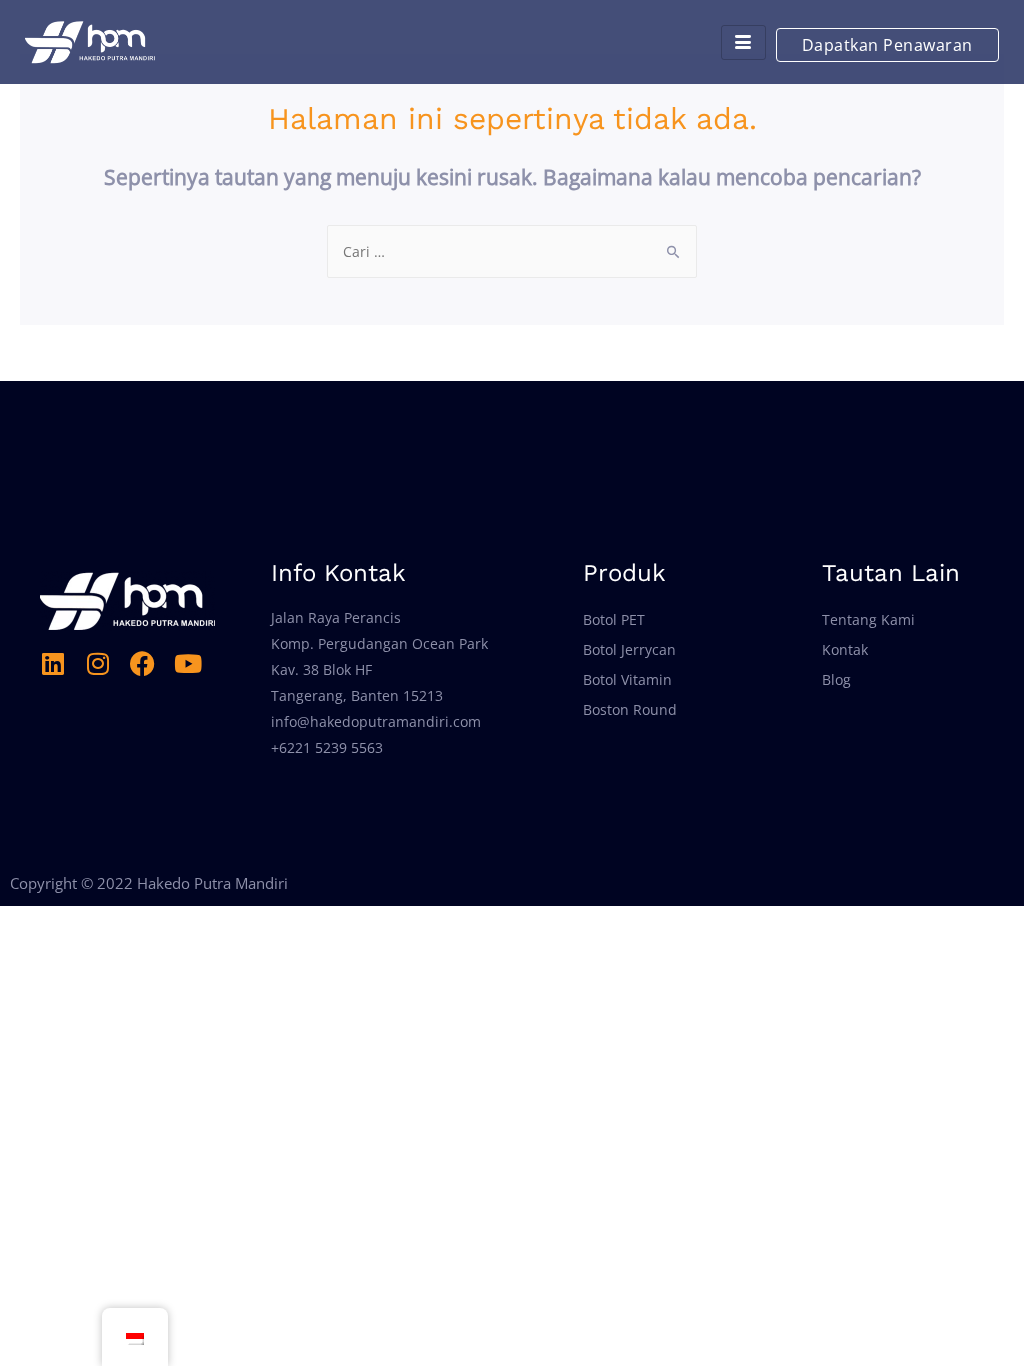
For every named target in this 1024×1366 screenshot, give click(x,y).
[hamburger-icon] (743, 42)
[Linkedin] (52, 663)
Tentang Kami (868, 619)
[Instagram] (97, 663)
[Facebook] (142, 663)
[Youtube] (187, 663)
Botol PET (614, 619)
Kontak (845, 649)
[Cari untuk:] (512, 251)
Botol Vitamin (627, 679)
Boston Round (630, 709)
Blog (836, 679)
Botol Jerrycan (629, 649)
